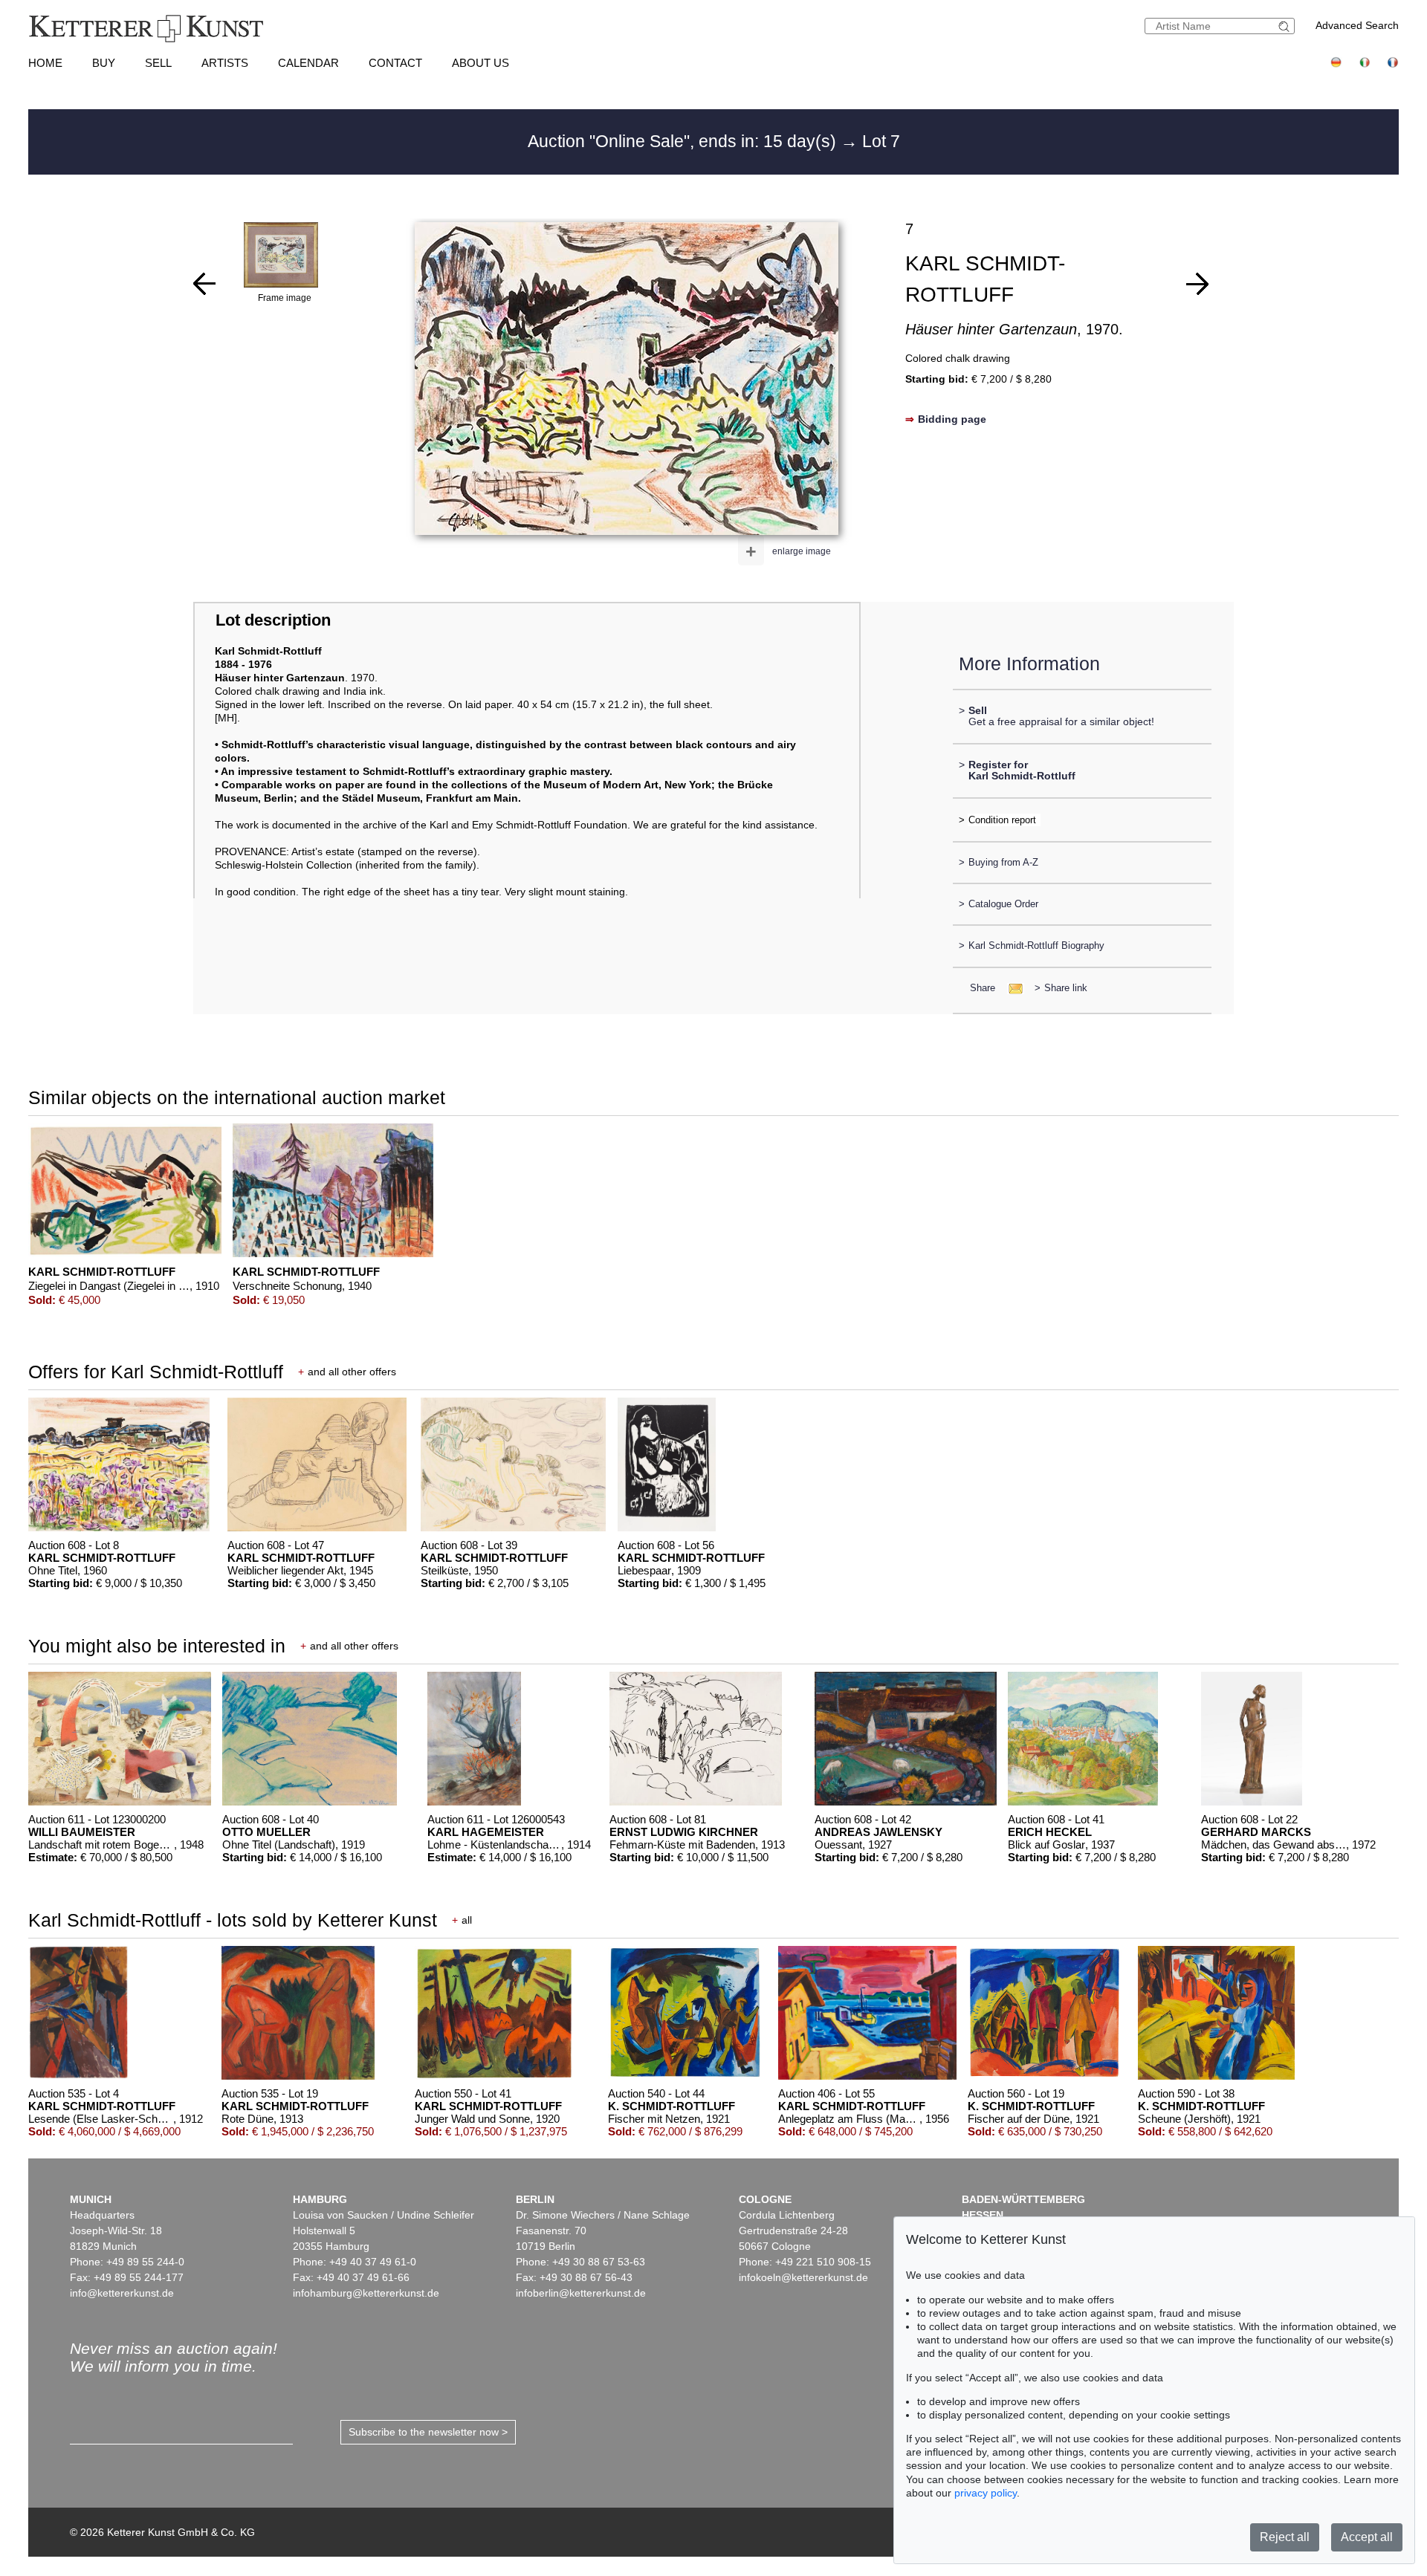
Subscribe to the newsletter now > (428, 2432)
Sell (158, 63)
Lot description (273, 620)
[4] (1197, 284)
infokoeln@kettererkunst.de (803, 2277)
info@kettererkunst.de (122, 2293)
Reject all (1285, 2537)
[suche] (1286, 26)
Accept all (1367, 2537)
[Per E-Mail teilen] (1011, 988)
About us (480, 63)
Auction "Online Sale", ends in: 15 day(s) (684, 141)
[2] (204, 284)
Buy (104, 63)
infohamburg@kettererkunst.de (366, 2293)
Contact (395, 63)
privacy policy (986, 2493)
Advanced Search (1357, 25)
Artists (225, 63)
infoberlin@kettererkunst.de (581, 2293)
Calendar (308, 63)
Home (45, 63)
